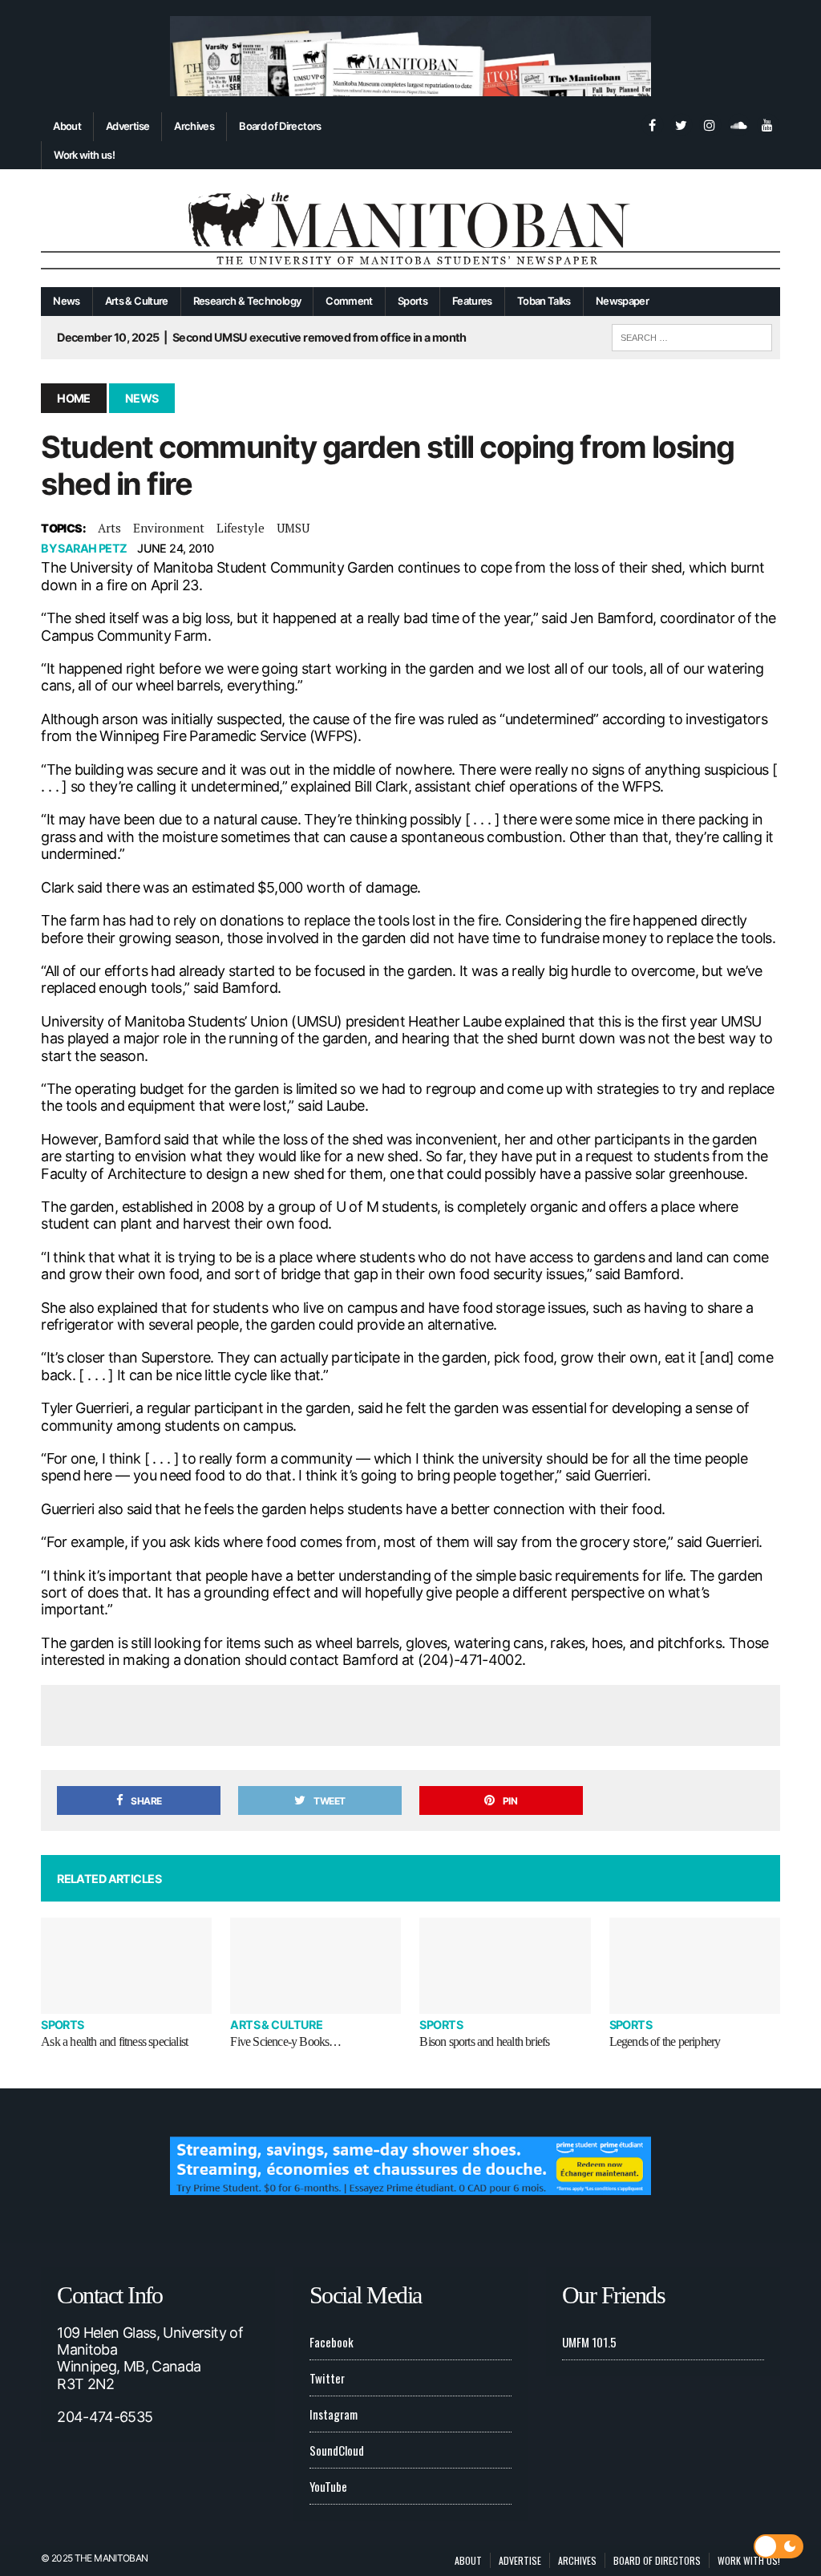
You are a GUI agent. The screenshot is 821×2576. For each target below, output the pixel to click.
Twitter (327, 2378)
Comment (349, 301)
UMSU (293, 528)
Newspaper (622, 301)
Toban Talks (544, 301)
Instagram (334, 2414)
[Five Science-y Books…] (315, 1966)
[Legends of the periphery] (695, 1966)
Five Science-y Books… (285, 2041)
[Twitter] (681, 124)
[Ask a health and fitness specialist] (126, 1966)
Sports (413, 301)
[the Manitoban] (410, 228)
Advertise (127, 126)
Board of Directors (280, 126)
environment (169, 528)
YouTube (328, 2486)
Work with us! (84, 155)
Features (472, 301)
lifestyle (241, 528)
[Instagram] (710, 124)
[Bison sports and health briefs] (505, 1966)
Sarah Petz (92, 548)
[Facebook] (652, 124)
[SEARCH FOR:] (692, 335)
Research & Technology (247, 301)
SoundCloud (337, 2450)
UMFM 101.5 (589, 2342)
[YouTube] (767, 124)
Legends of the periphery (665, 2041)
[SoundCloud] (738, 124)
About (67, 126)
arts (109, 528)
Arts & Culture (137, 301)
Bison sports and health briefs (484, 2041)
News (66, 301)
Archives (194, 126)
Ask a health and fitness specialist (114, 2041)
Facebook (332, 2342)
